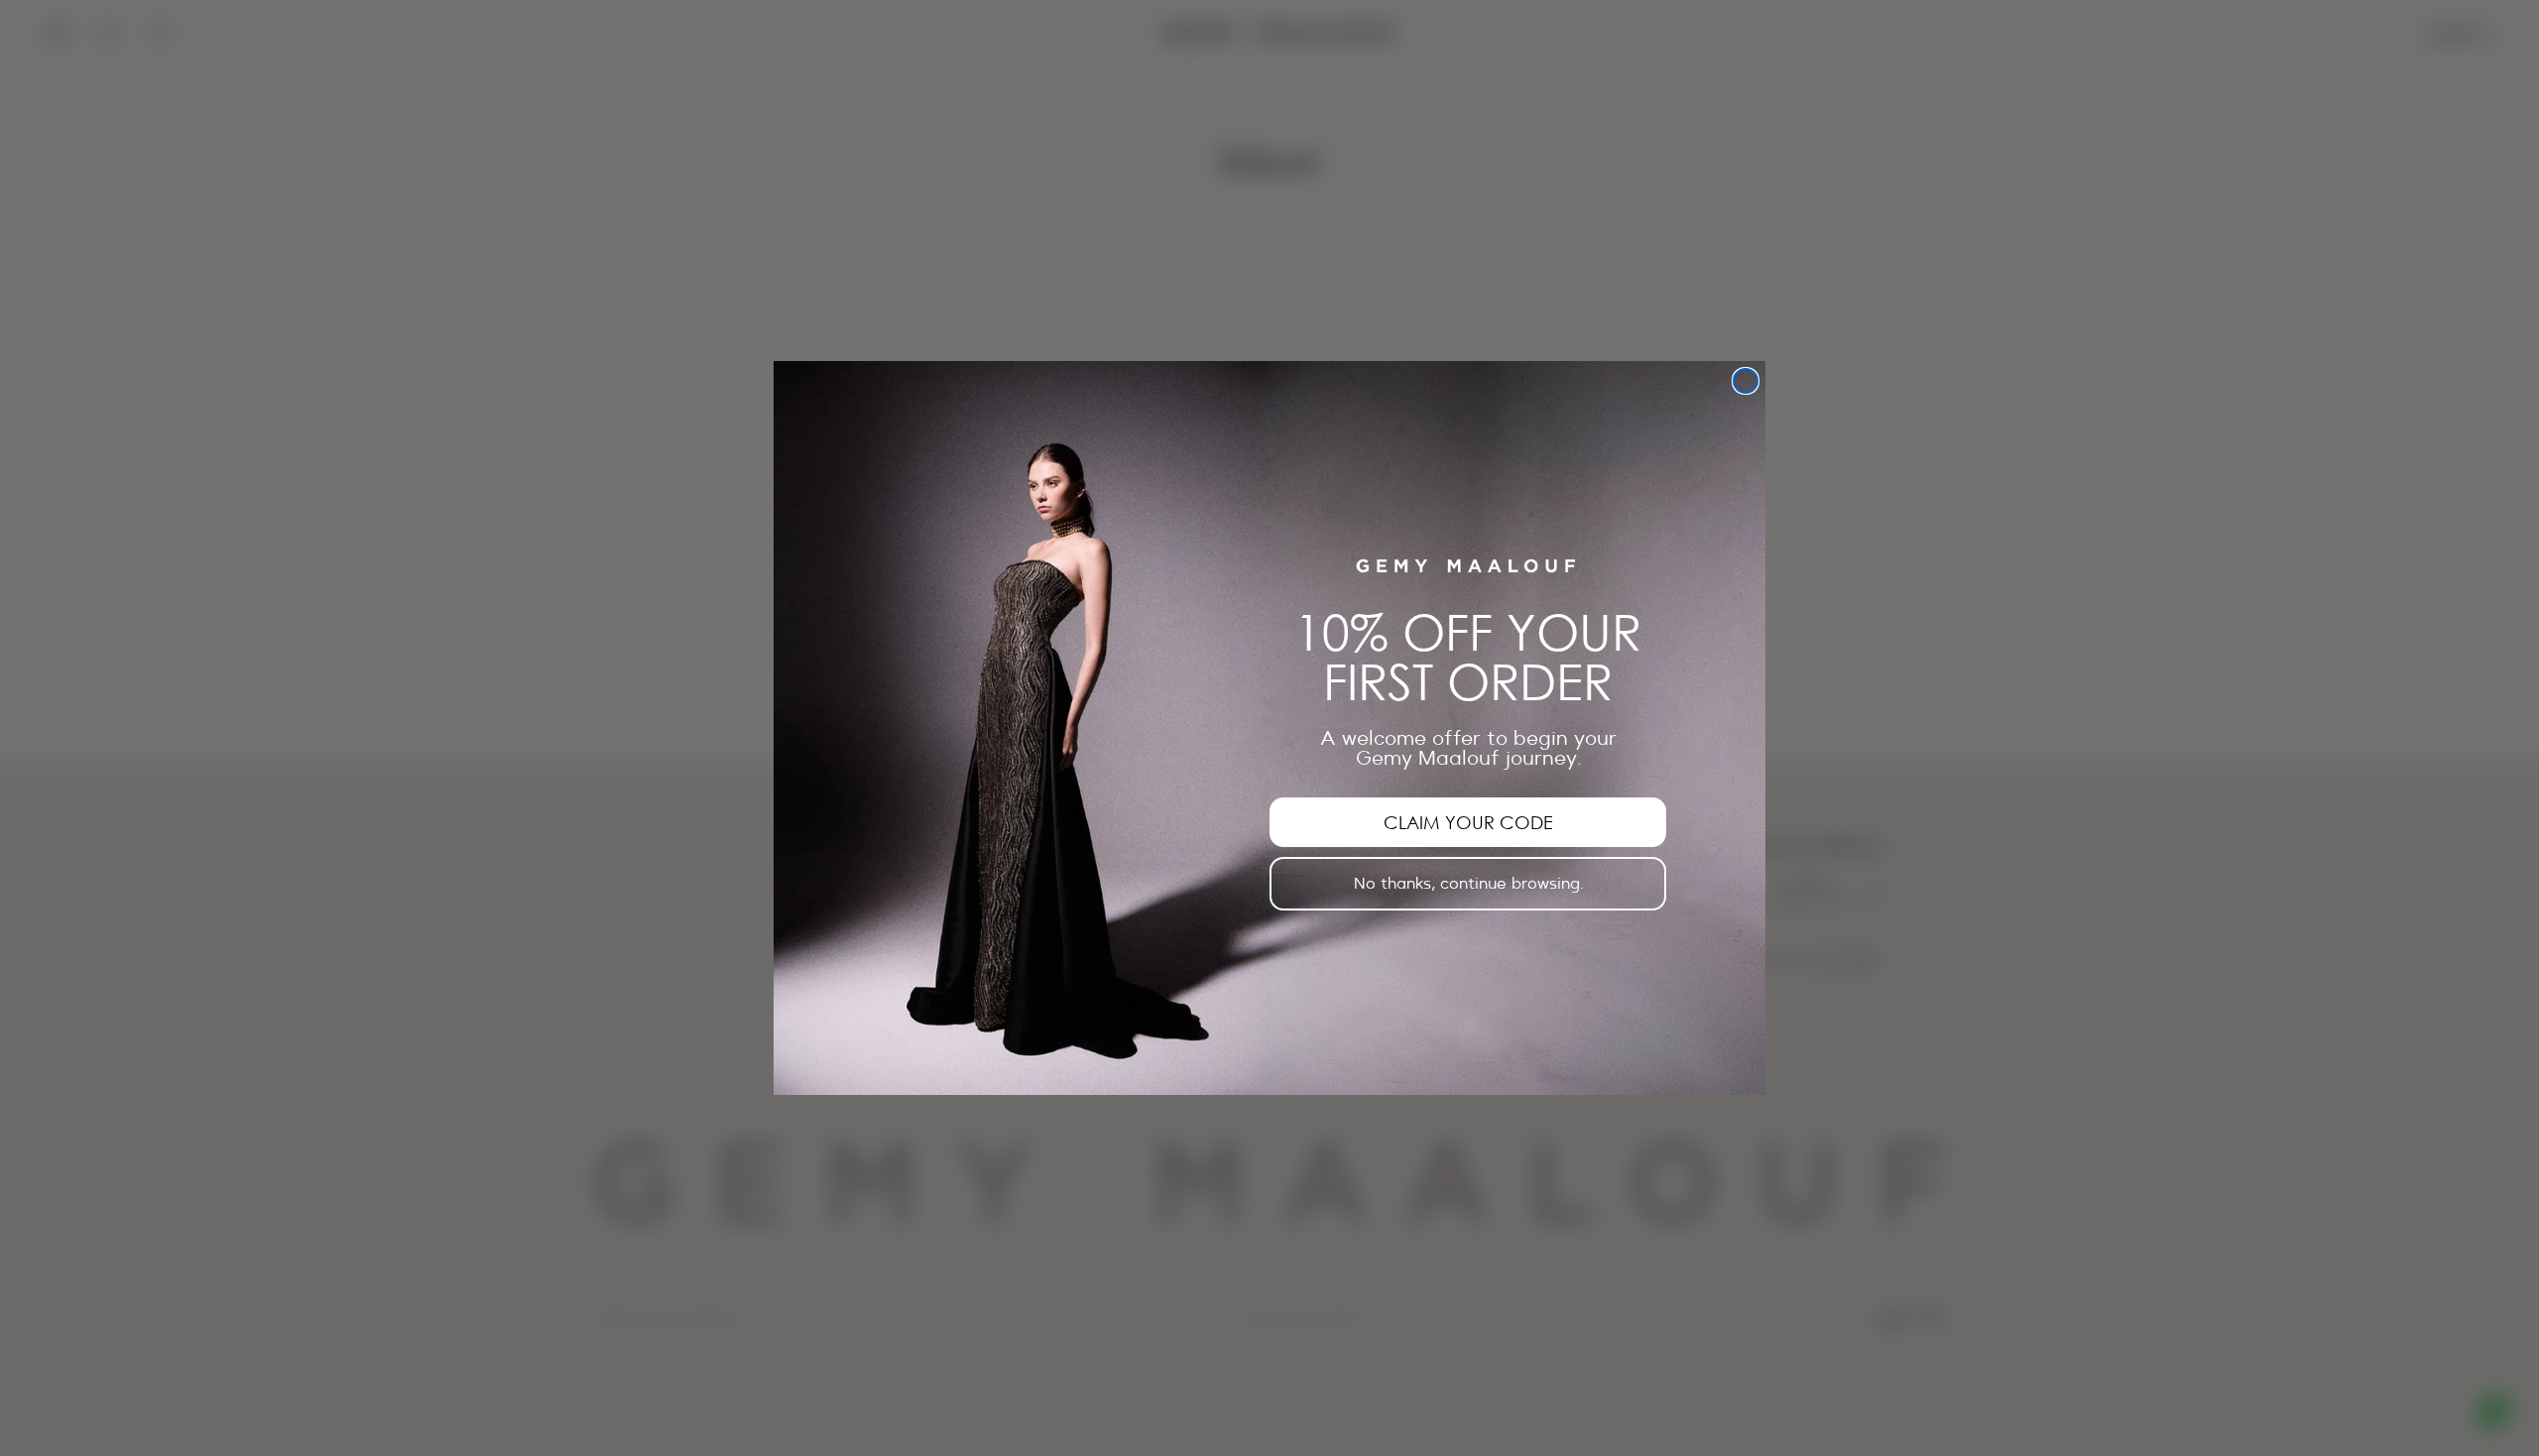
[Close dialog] (1746, 381)
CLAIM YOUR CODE (1468, 822)
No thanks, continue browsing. (1468, 884)
